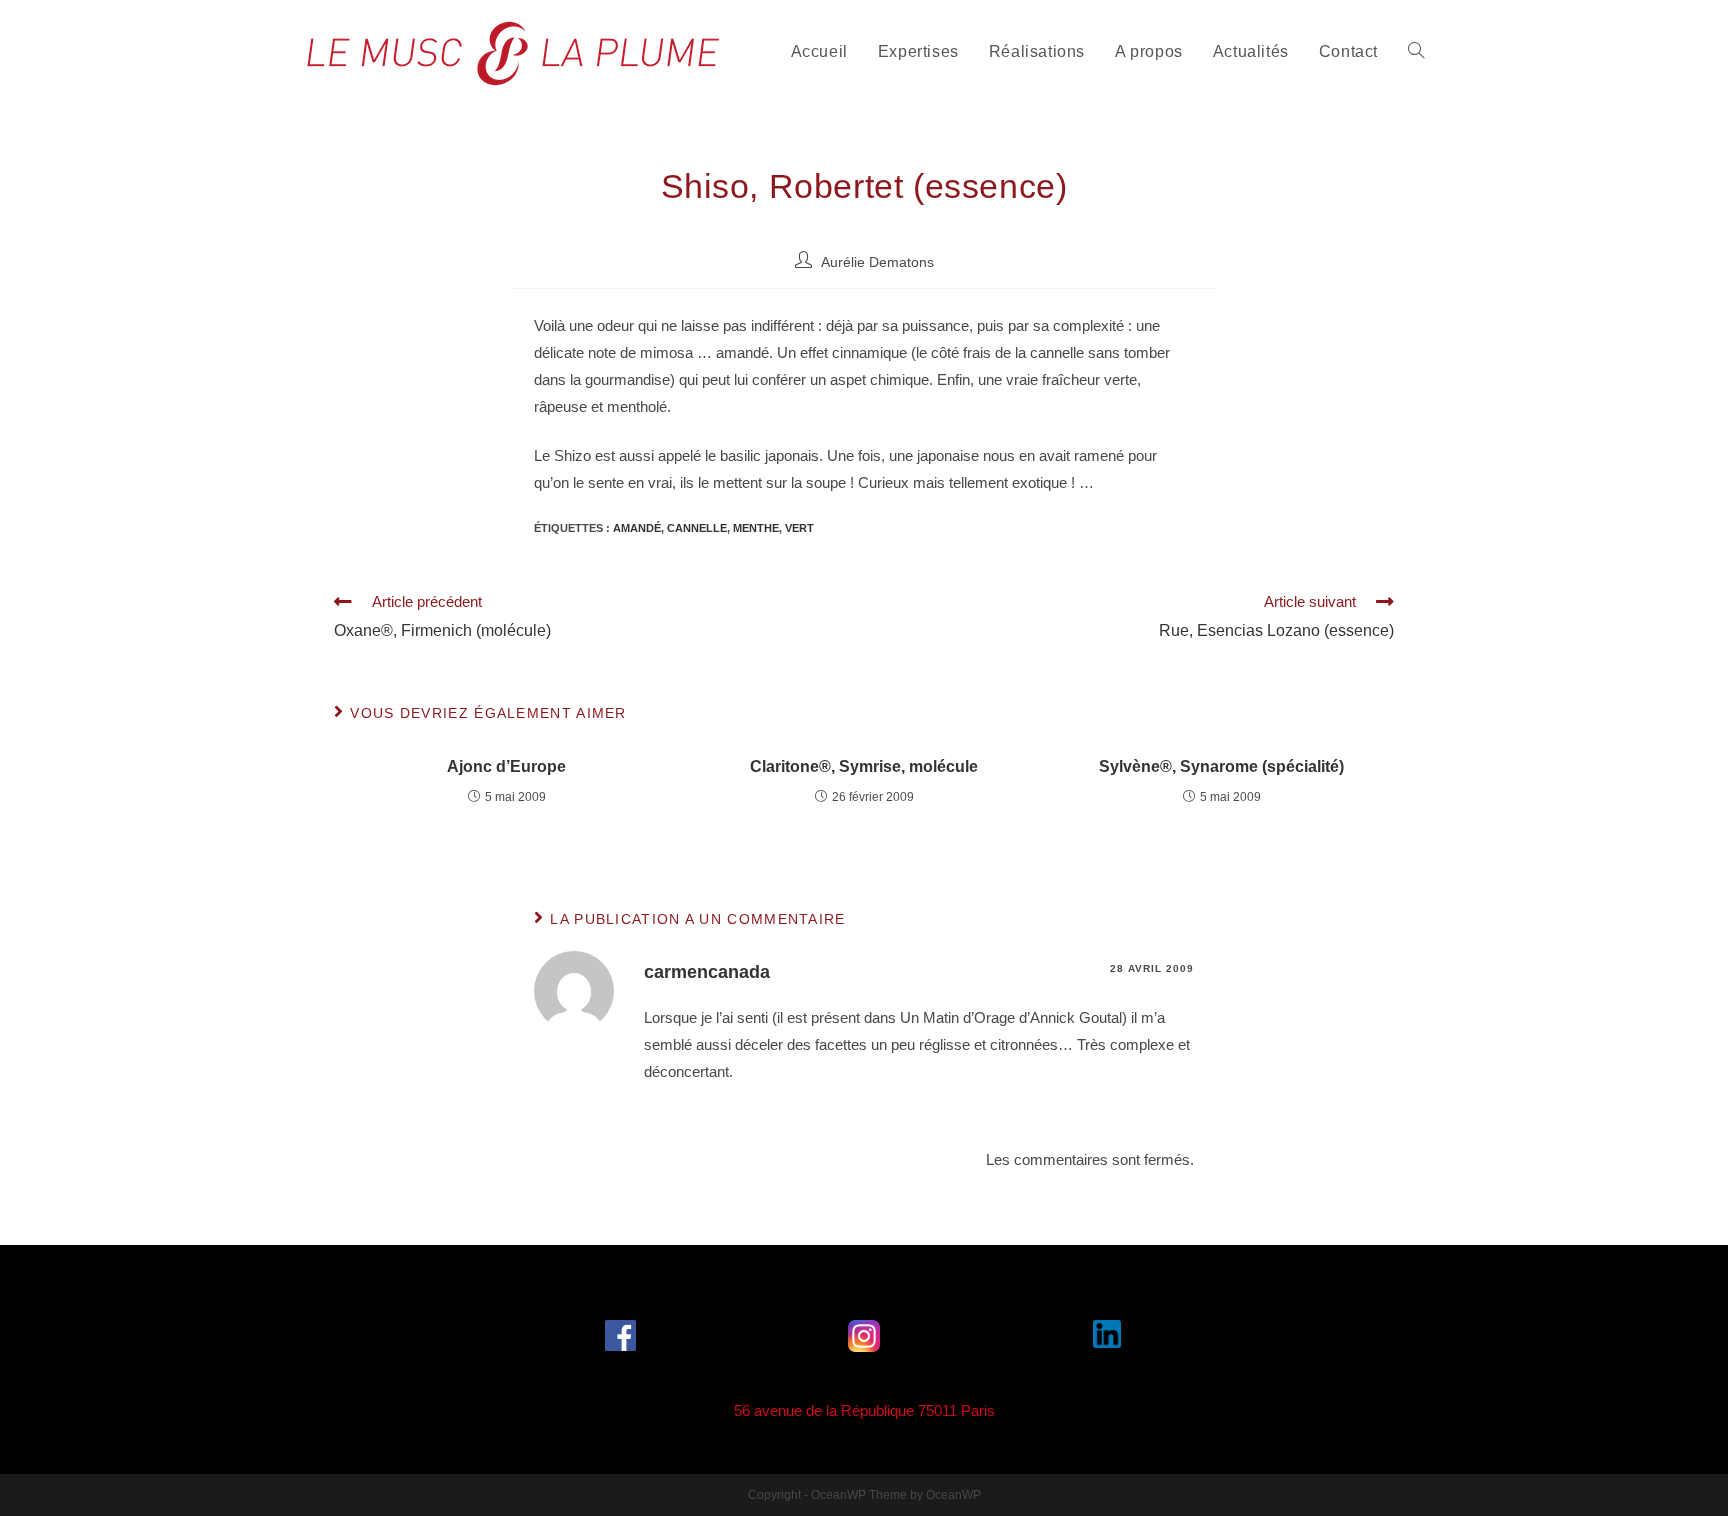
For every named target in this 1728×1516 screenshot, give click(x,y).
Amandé (637, 528)
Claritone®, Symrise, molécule (864, 766)
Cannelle (697, 528)
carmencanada (707, 972)
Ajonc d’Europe (506, 766)
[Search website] (1416, 52)
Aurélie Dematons (877, 262)
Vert (799, 528)
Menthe (756, 528)
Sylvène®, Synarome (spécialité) (1221, 766)
